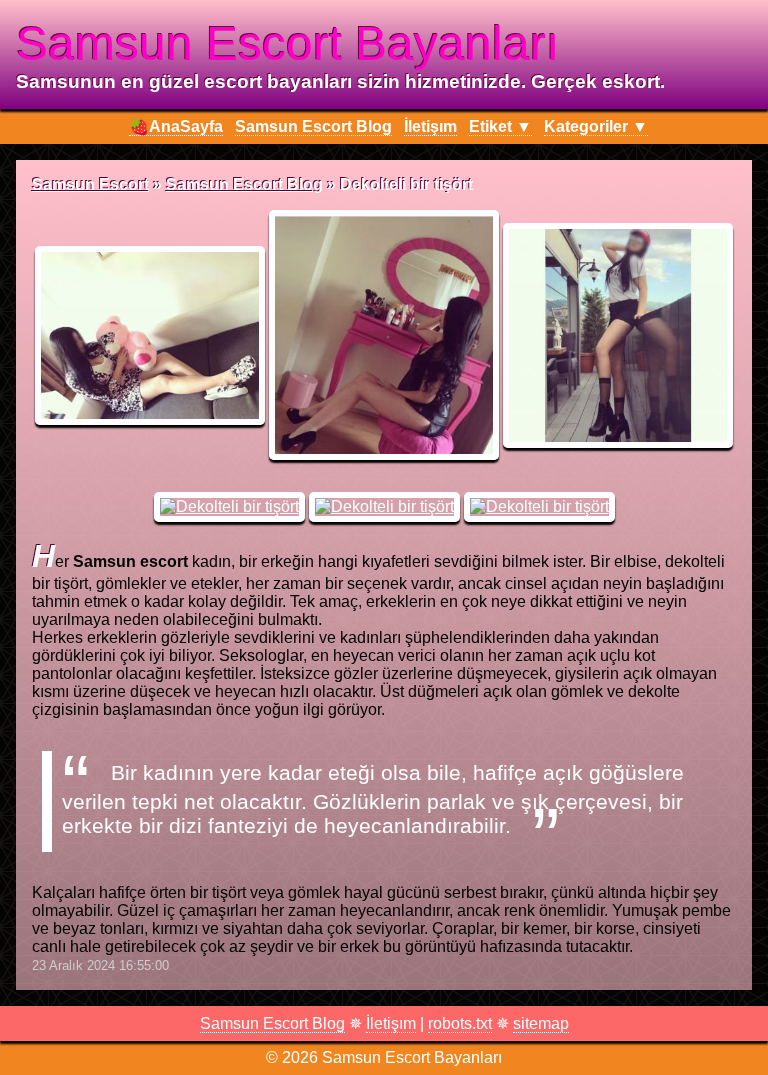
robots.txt (460, 1023)
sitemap (541, 1023)
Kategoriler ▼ (596, 126)
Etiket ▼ (500, 126)
